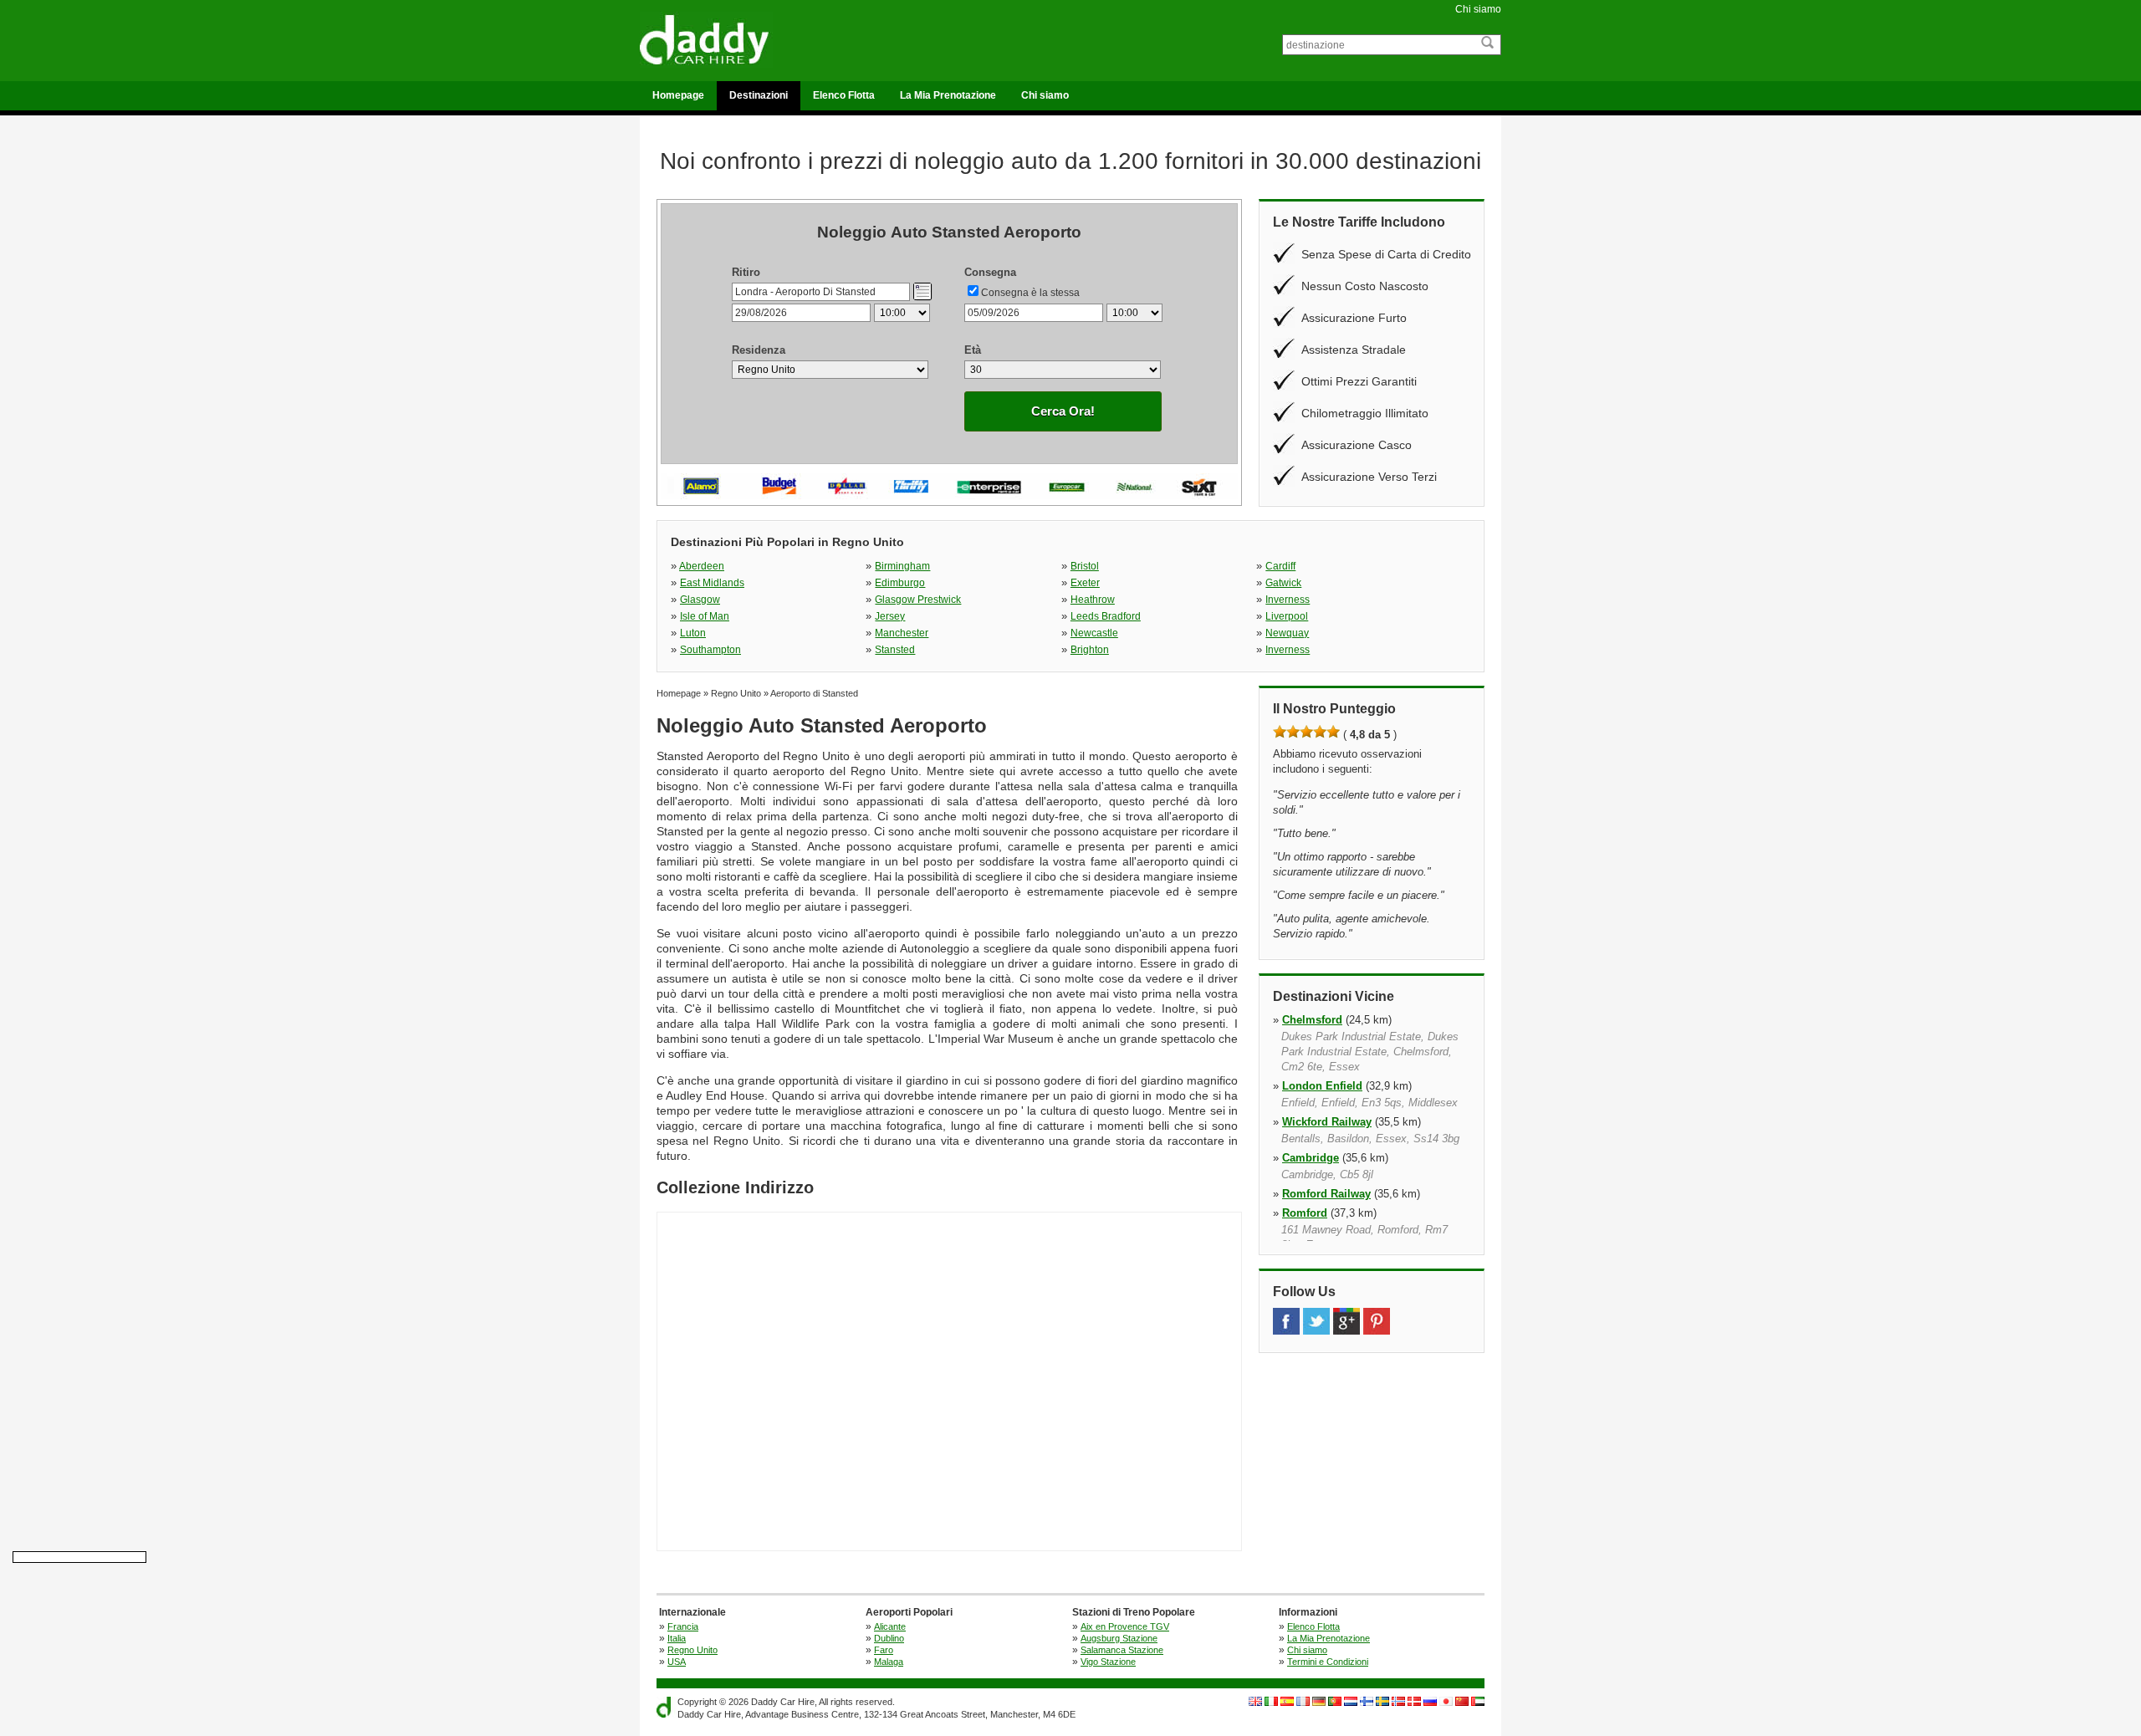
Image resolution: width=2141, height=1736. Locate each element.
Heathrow (1093, 600)
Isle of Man (705, 616)
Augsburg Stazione (1119, 1638)
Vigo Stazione (1108, 1662)
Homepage (678, 95)
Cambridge (1311, 1158)
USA (677, 1662)
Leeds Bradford (1106, 616)
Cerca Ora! (1063, 411)
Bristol (1085, 566)
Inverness (1288, 600)
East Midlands (712, 583)
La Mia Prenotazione (948, 95)
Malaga (889, 1662)
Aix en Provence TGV (1125, 1626)
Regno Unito (692, 1650)
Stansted (895, 650)
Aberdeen (702, 566)
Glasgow (700, 600)
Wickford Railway (1327, 1122)
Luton (693, 633)
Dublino (889, 1638)
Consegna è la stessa (1030, 293)
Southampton (710, 650)
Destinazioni (759, 95)
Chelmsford (1312, 1020)
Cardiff (1280, 566)
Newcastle (1094, 633)
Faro (884, 1650)
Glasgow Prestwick (918, 600)
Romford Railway (1326, 1194)
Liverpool (1287, 616)
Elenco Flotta (844, 95)
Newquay (1287, 633)
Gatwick (1283, 583)
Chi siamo (1478, 9)
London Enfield (1322, 1086)
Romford (1305, 1213)
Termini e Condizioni (1328, 1662)
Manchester (902, 633)
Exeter (1085, 583)
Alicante (890, 1626)
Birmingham (902, 566)
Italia (677, 1638)
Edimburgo (900, 583)
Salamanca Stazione (1122, 1650)
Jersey (890, 616)
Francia (683, 1626)
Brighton (1090, 650)
